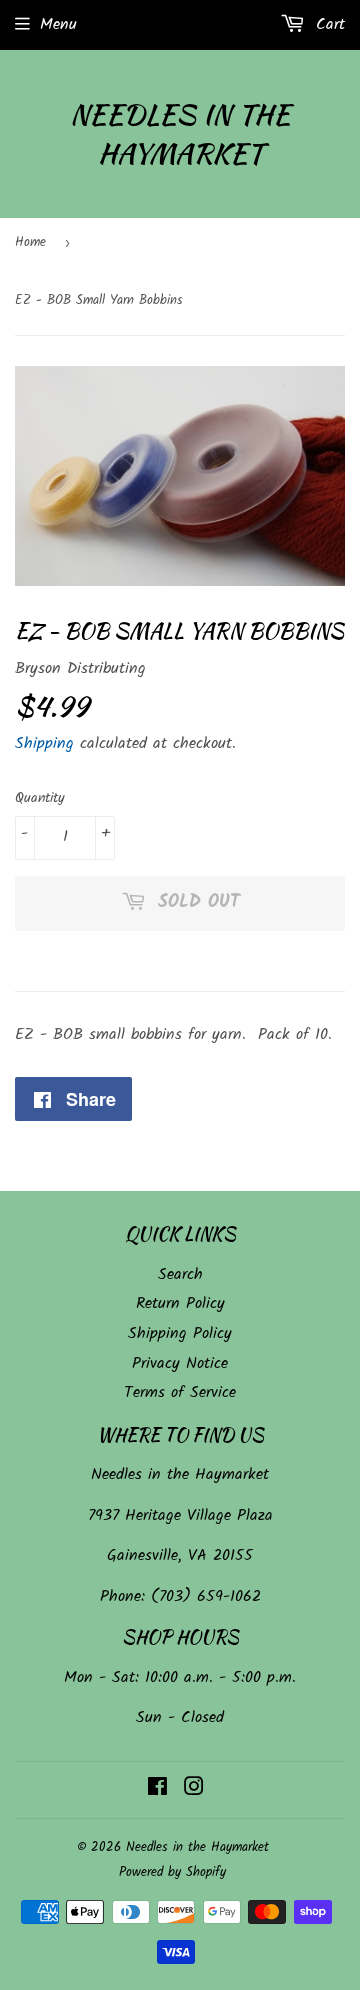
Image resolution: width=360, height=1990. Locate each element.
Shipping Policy (180, 1333)
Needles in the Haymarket (180, 134)
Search (180, 1274)
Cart (327, 24)
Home (30, 242)
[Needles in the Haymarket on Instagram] (194, 1789)
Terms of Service (180, 1392)
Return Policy (180, 1303)
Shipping (44, 743)
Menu (58, 24)
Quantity (40, 798)
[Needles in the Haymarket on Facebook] (157, 1789)
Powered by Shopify (172, 1872)
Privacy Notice (180, 1363)
